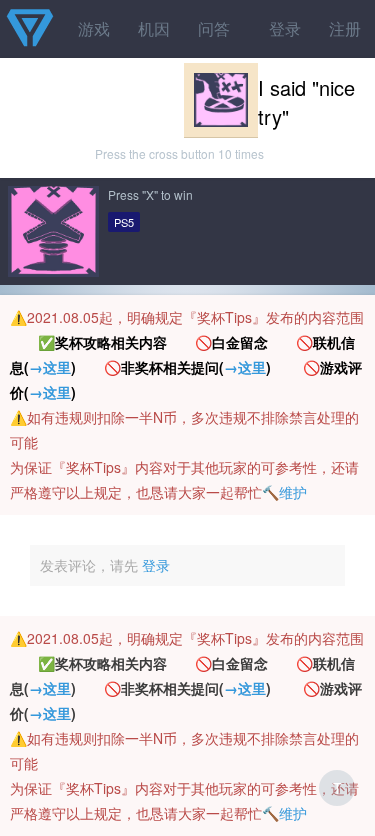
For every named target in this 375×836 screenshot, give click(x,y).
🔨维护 (284, 492)
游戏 (94, 28)
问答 (214, 28)
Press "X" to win (150, 194)
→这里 (50, 367)
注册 (345, 28)
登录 (285, 28)
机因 (154, 28)
